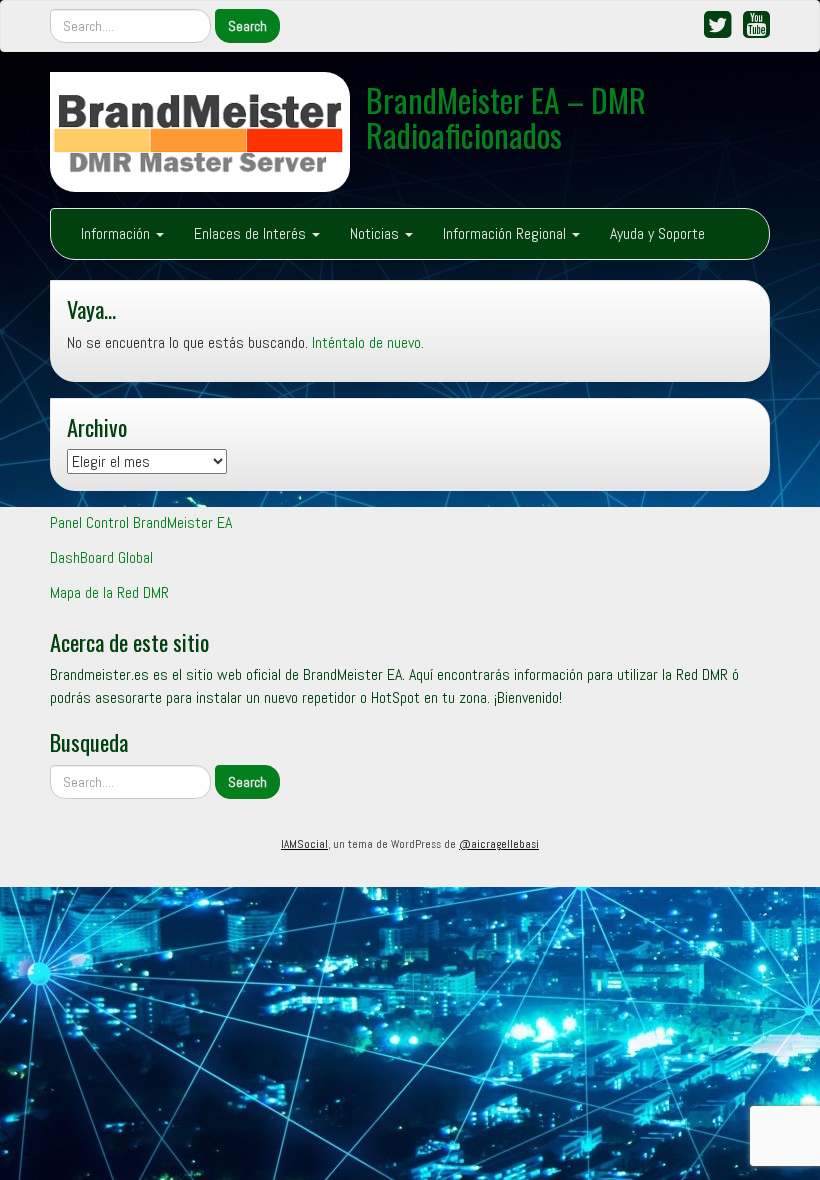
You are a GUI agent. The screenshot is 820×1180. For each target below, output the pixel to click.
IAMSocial (304, 844)
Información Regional (506, 233)
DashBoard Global (101, 557)
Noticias (376, 233)
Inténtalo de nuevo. (368, 342)
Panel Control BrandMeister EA (141, 522)
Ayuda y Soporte (657, 233)
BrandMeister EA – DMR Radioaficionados (506, 117)
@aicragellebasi (499, 844)
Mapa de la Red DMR (109, 592)
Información (117, 233)
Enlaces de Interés (252, 233)
